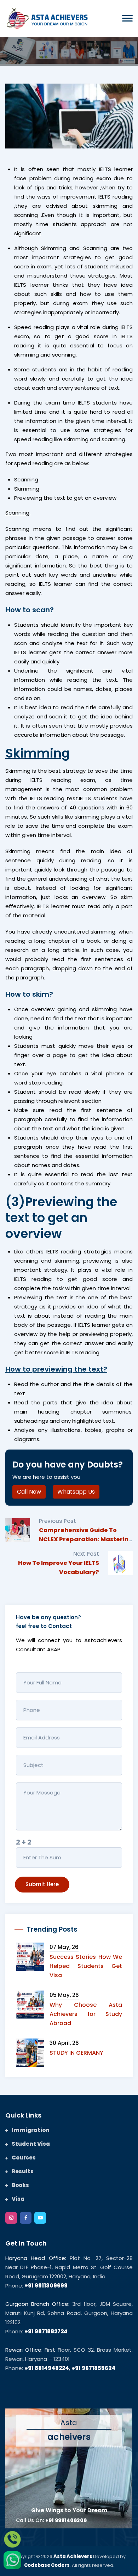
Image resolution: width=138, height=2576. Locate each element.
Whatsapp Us (76, 1492)
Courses (24, 2158)
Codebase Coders (47, 2565)
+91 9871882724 (46, 2331)
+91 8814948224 (47, 2368)
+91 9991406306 (66, 2520)
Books (20, 2185)
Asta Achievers (73, 2556)
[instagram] (11, 2218)
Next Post (86, 1554)
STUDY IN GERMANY (76, 2053)
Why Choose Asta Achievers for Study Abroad (86, 2014)
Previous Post (57, 1521)
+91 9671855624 (93, 2368)
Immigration (31, 2130)
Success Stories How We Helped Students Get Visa (86, 1966)
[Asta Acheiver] (47, 17)
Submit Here (42, 1884)
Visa (18, 2199)
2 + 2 (24, 1842)
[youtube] (40, 2218)
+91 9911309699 (46, 2286)
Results (23, 2171)
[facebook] (26, 2218)
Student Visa (31, 2144)
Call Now (29, 1492)
